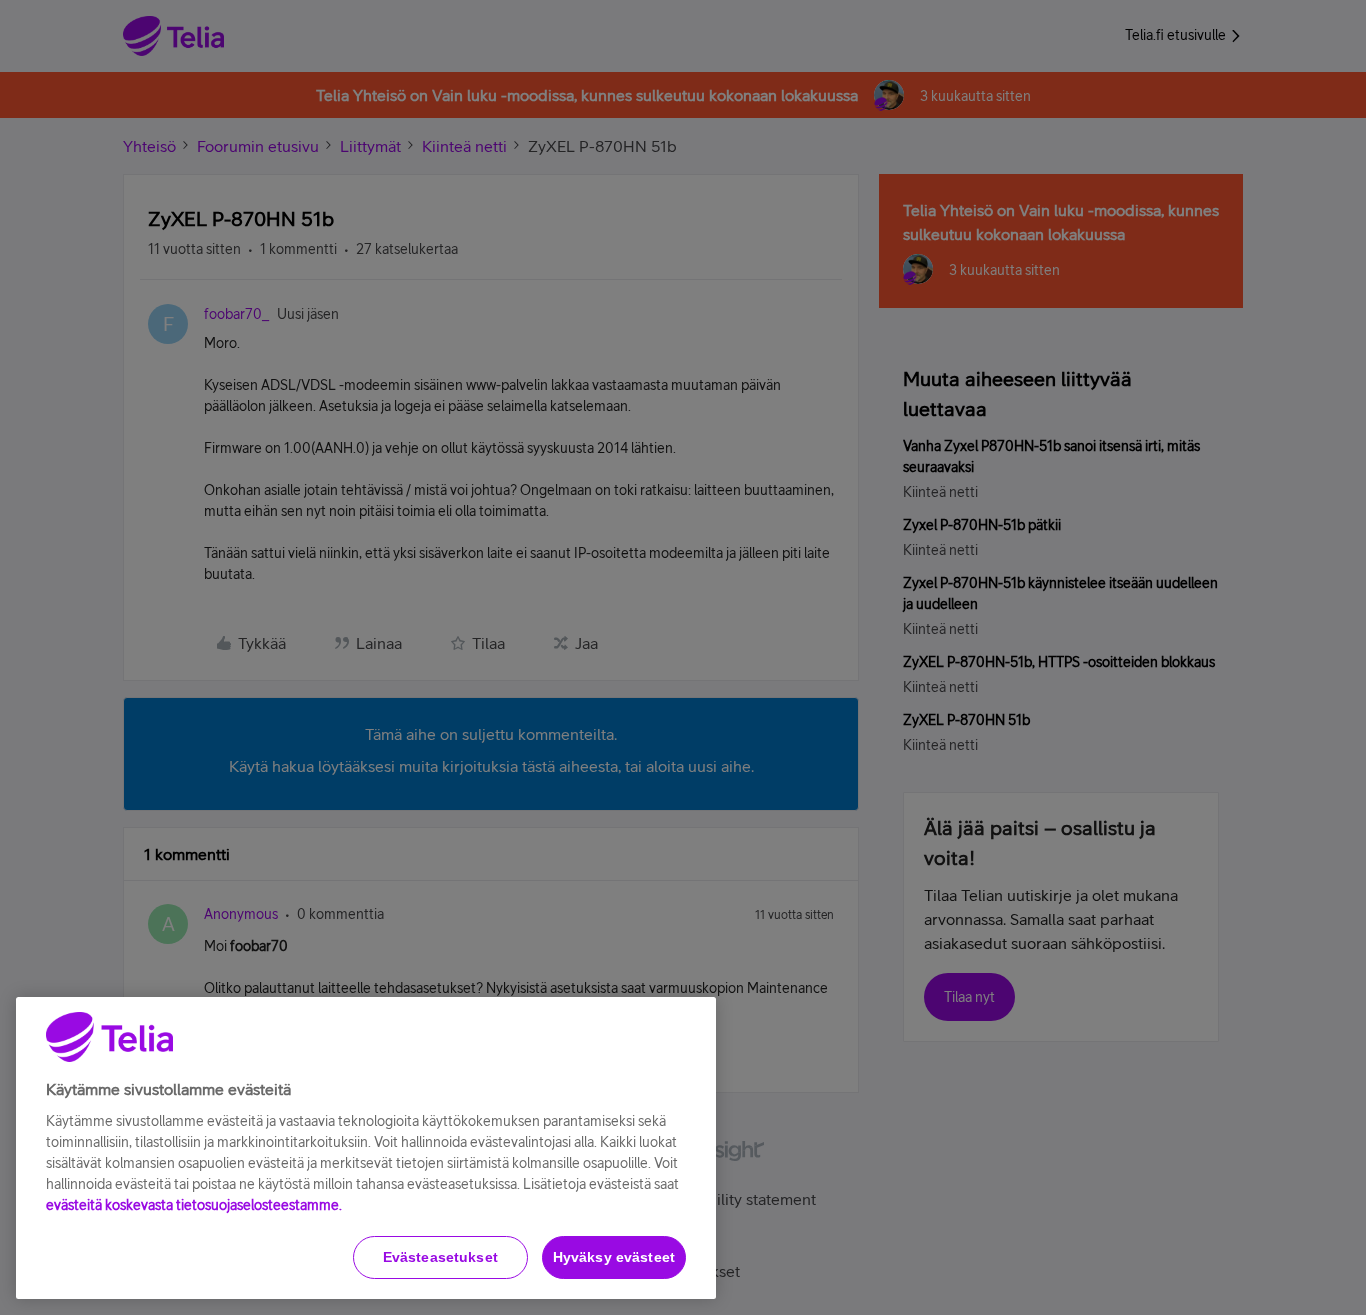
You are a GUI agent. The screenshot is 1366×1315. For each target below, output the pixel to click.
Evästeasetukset (440, 1257)
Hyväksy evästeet (614, 1257)
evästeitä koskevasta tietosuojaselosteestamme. (194, 1205)
